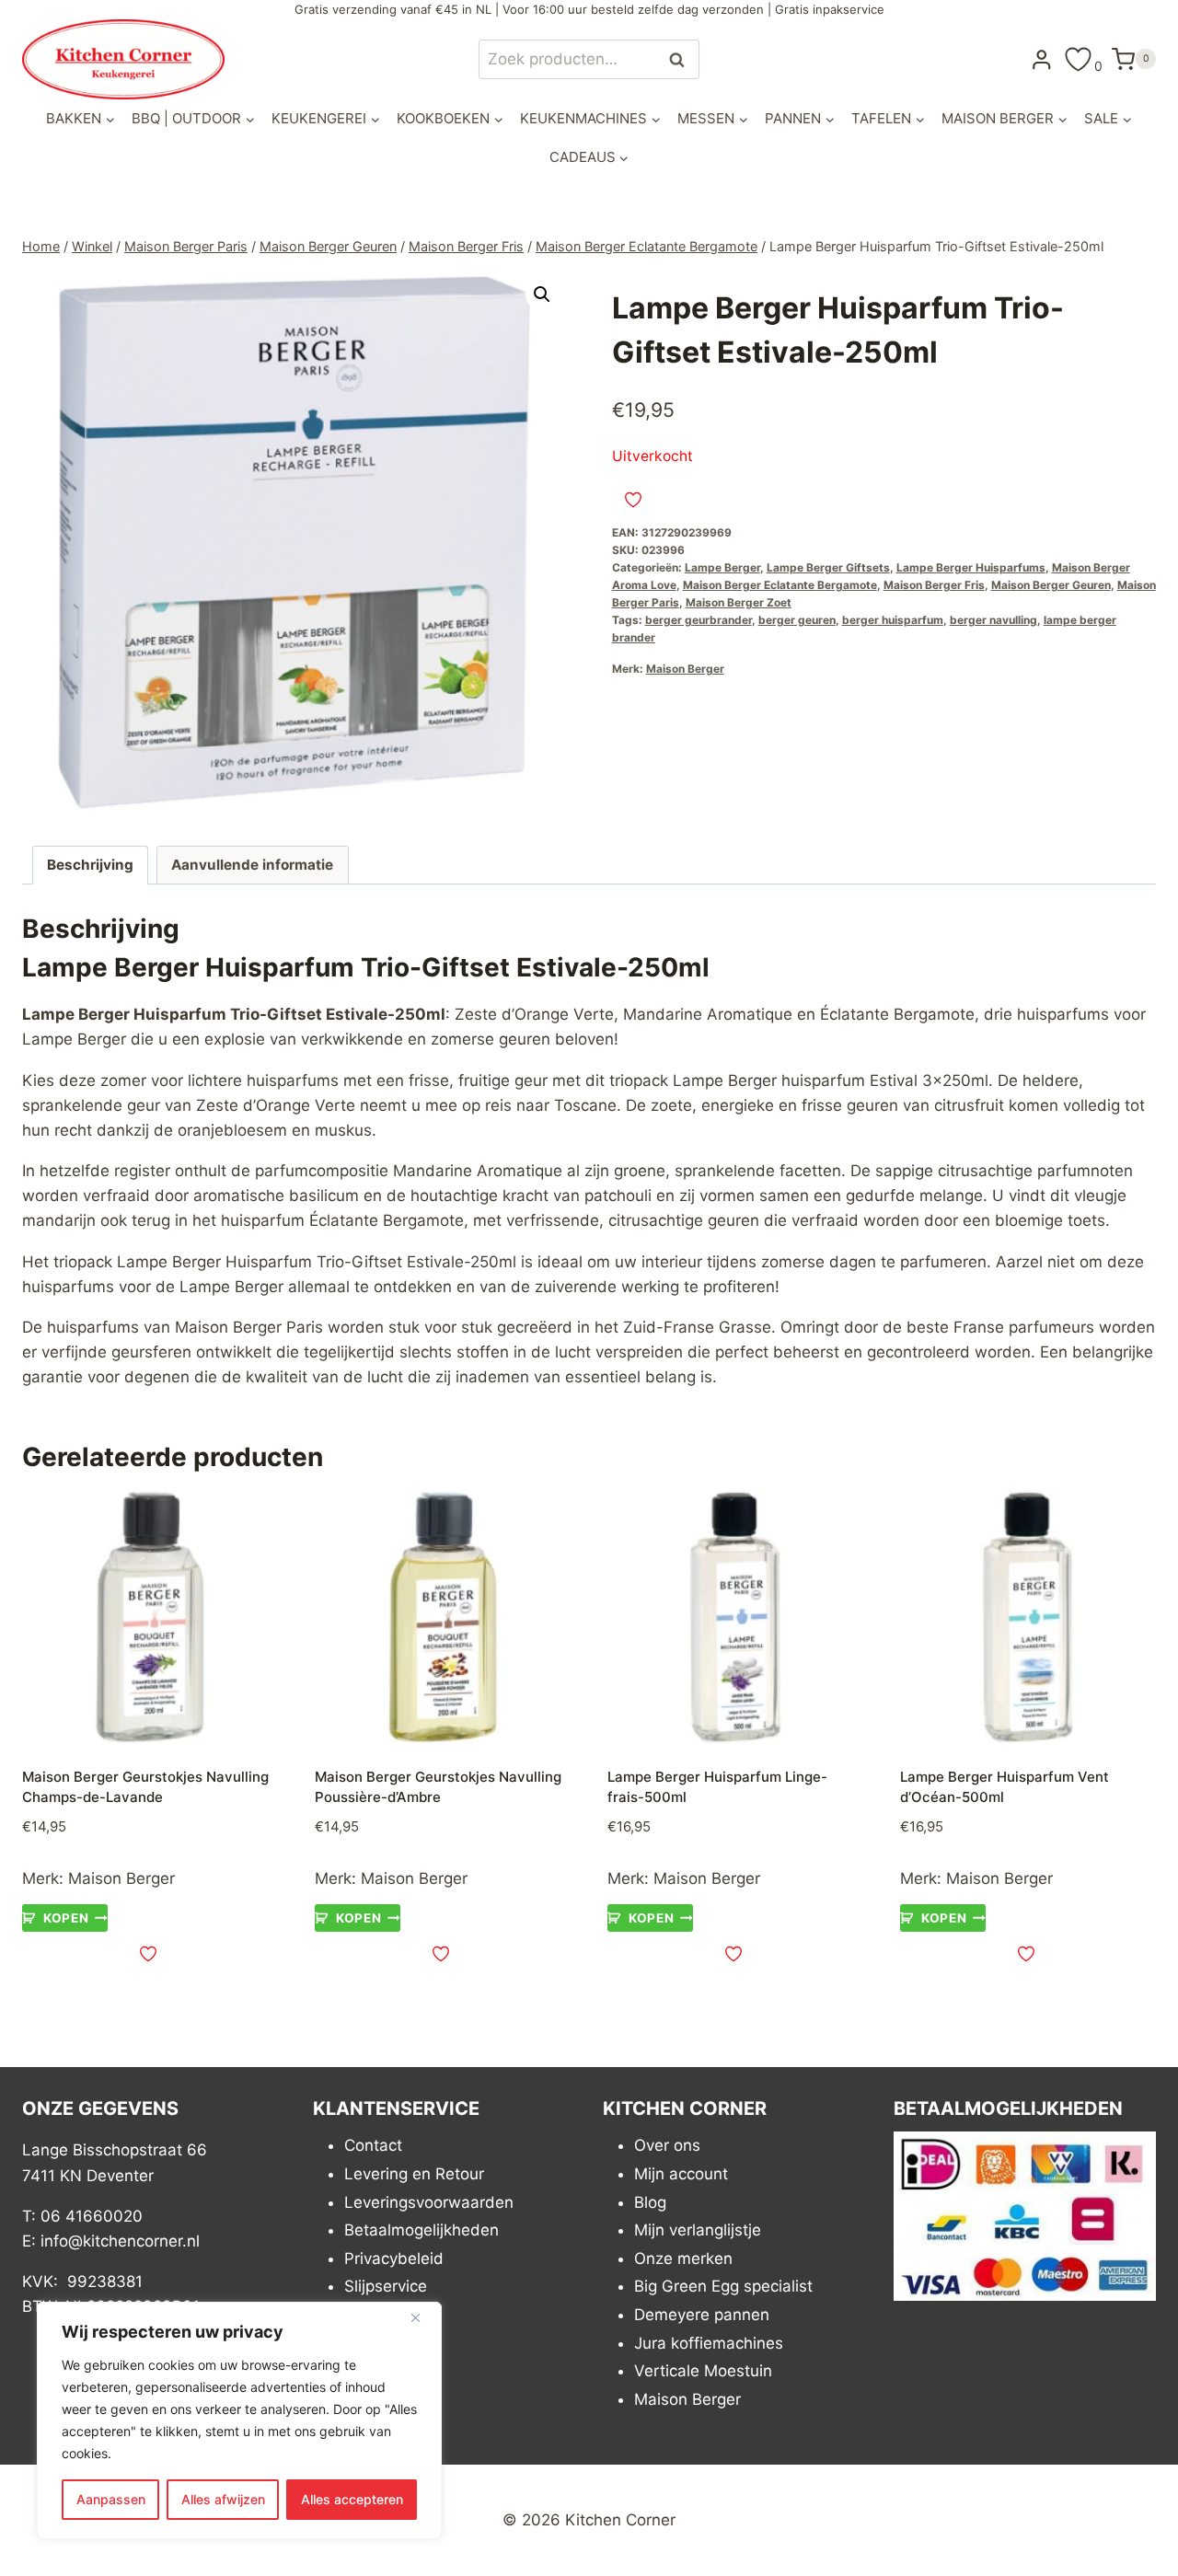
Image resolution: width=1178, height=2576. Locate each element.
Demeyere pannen (702, 2315)
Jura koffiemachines (709, 2343)
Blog (650, 2202)
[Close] (422, 2317)
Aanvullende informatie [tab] (252, 865)
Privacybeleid (394, 2258)
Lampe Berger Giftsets (828, 567)
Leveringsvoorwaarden (429, 2202)
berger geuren (797, 620)
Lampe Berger (722, 567)
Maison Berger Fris (934, 585)
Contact (373, 2145)
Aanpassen (111, 2499)
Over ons (667, 2145)
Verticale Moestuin (703, 2371)
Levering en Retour (414, 2174)
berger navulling (993, 620)
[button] (542, 295)
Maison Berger (685, 669)
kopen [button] (66, 1918)
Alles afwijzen (223, 2499)
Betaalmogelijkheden (422, 2230)
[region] (239, 2420)
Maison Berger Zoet (739, 602)
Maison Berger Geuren (1051, 585)
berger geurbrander (699, 620)
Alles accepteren (352, 2499)
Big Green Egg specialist (723, 2286)
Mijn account (681, 2174)
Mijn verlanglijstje (698, 2230)
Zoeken (682, 59)
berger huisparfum (893, 620)
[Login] (1042, 59)
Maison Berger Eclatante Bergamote (780, 585)
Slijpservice (386, 2286)
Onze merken (683, 2258)
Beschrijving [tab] (90, 865)
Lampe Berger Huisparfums (971, 567)
